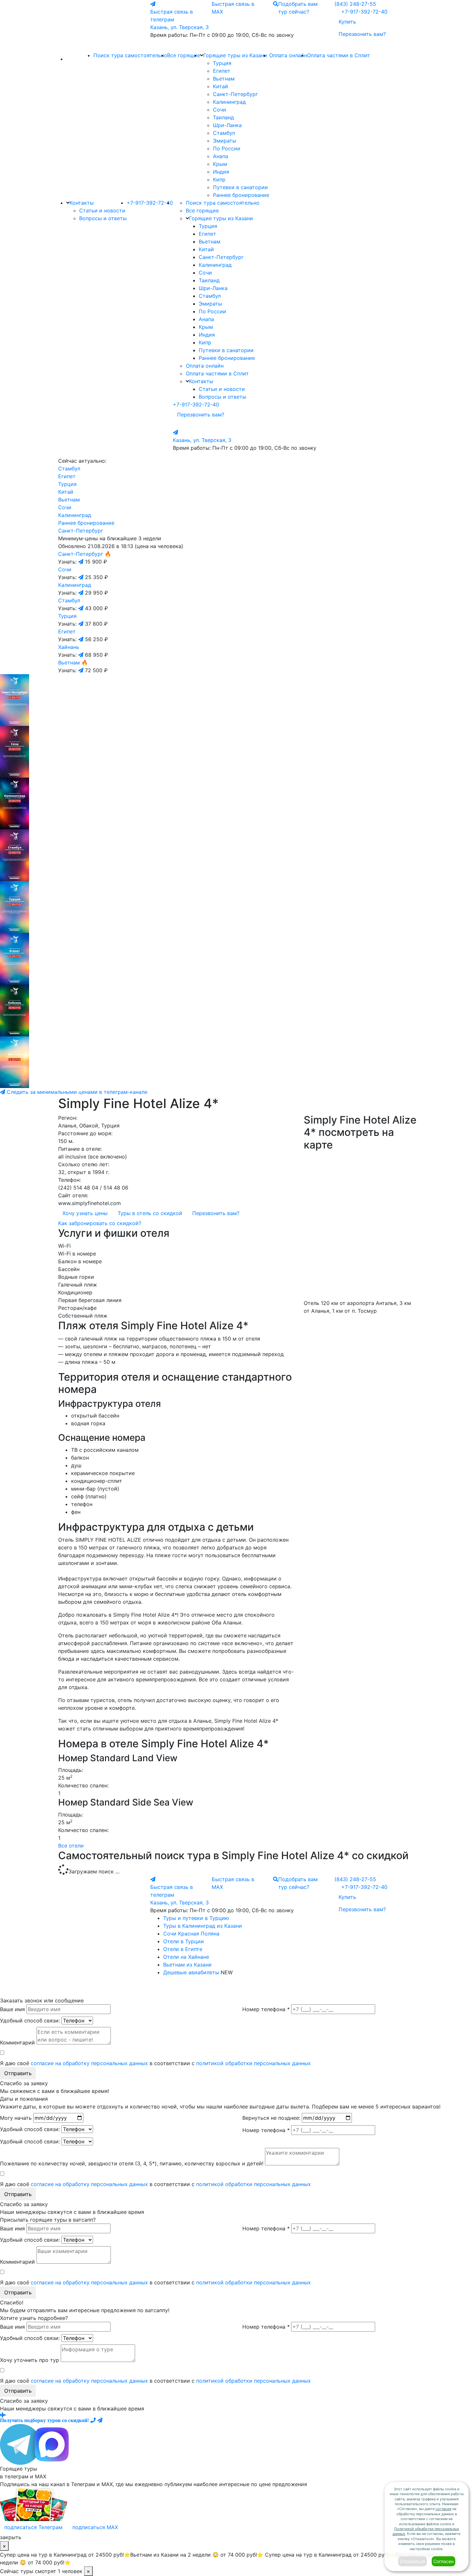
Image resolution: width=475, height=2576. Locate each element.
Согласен (443, 2561)
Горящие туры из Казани (235, 55)
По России (227, 148)
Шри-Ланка (227, 125)
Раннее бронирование (241, 195)
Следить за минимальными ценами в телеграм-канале (76, 1092)
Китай (221, 86)
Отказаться (412, 2561)
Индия (221, 172)
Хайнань (69, 647)
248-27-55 (355, 4)
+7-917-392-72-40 (364, 12)
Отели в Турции (184, 1941)
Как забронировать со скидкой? (100, 1223)
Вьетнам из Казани (187, 1965)
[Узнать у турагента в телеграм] (82, 562)
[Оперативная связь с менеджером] (100, 2420)
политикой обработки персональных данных (253, 2063)
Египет (222, 71)
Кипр (219, 179)
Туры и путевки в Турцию (196, 1918)
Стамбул (224, 133)
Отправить (18, 2073)
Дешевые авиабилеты (191, 1972)
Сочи (220, 110)
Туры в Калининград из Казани (203, 1926)
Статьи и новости (102, 210)
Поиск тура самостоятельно (130, 55)
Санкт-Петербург (235, 94)
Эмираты (225, 141)
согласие (443, 2509)
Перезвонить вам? (362, 34)
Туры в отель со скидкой (150, 1213)
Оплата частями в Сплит (338, 55)
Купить (347, 22)
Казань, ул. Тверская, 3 (179, 27)
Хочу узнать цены (85, 1213)
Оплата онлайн (288, 55)
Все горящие (184, 55)
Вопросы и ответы (103, 218)
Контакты (82, 203)
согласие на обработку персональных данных (89, 2063)
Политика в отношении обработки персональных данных (200, 1989)
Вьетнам (224, 79)
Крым (220, 164)
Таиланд (223, 117)
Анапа (221, 156)
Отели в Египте (183, 1949)
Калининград (229, 102)
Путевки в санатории (240, 187)
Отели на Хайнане (186, 1957)
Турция (222, 63)
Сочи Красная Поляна (191, 1934)
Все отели (71, 1846)
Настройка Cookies (268, 1989)
